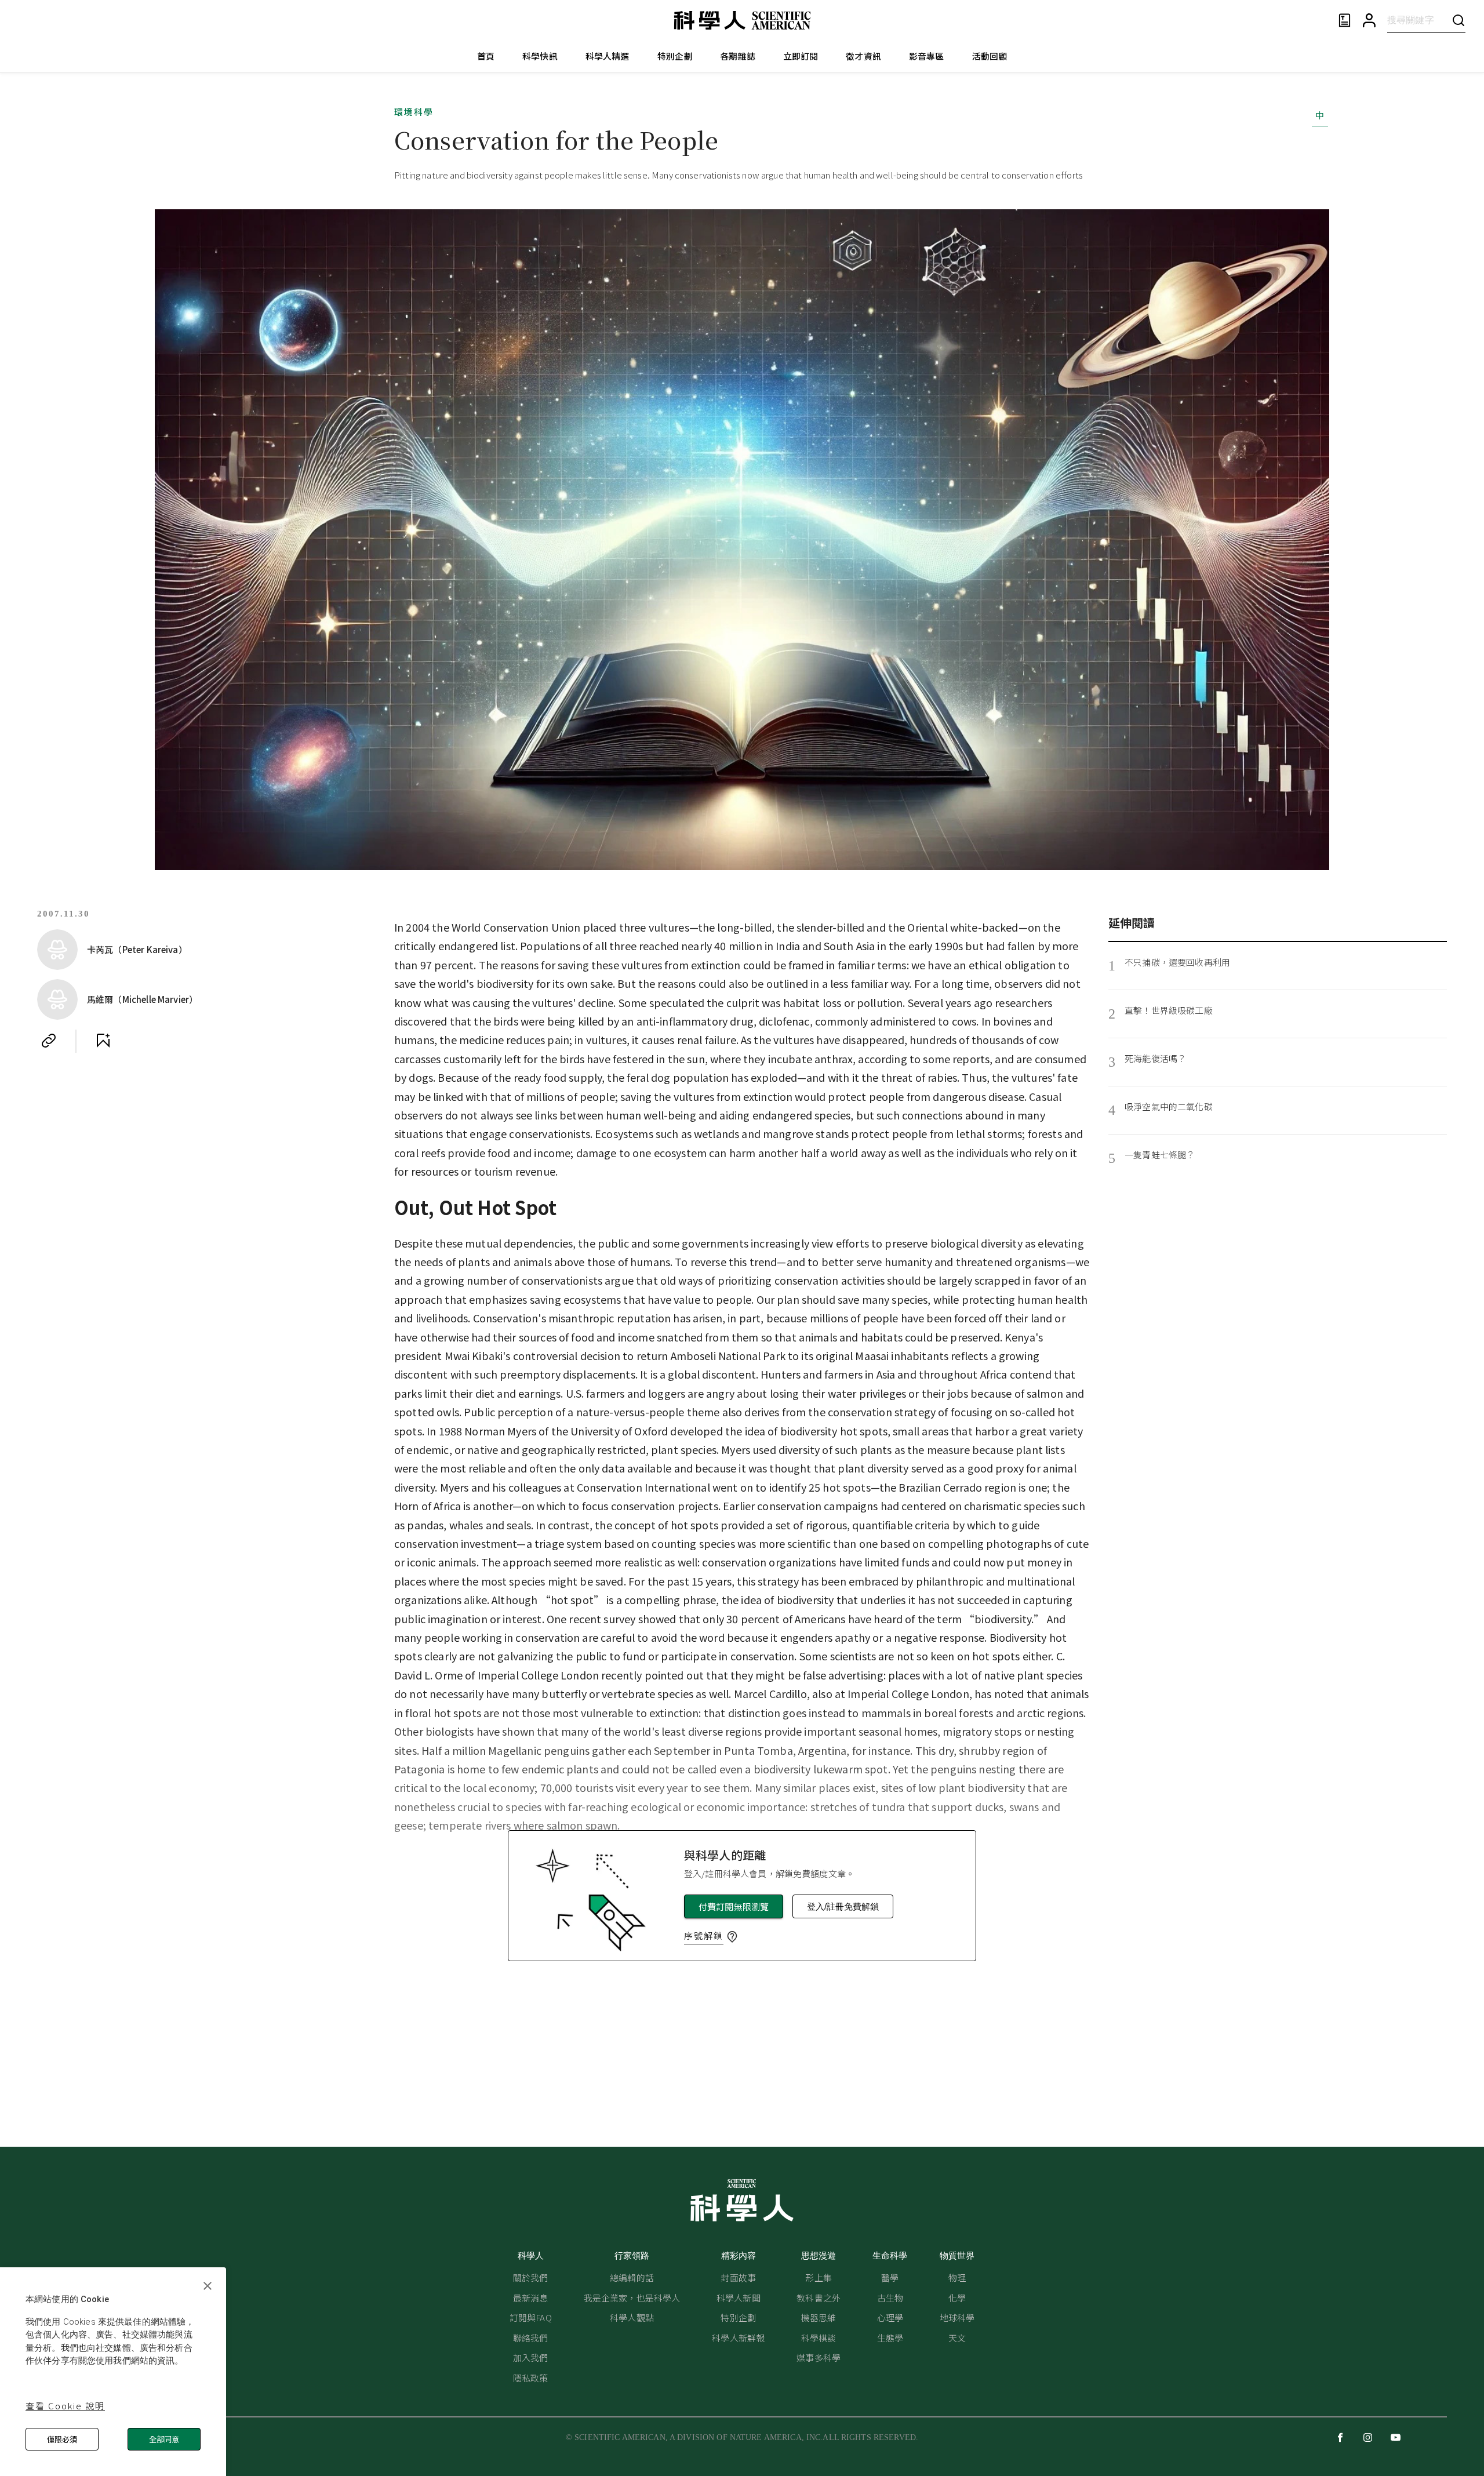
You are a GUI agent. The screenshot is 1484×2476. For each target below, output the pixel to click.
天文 (957, 2338)
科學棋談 (819, 2338)
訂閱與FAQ (531, 2317)
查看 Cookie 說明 (65, 2406)
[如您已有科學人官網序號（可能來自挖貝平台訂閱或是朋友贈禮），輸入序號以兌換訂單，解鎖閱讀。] (732, 1937)
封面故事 (738, 2277)
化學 (957, 2298)
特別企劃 (675, 56)
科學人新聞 (739, 2298)
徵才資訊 (863, 56)
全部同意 (164, 2439)
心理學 (890, 2317)
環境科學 (414, 112)
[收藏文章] (103, 1041)
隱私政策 (531, 2378)
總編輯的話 (632, 2277)
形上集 (818, 2277)
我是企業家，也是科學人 (632, 2298)
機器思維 (819, 2317)
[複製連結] (49, 1041)
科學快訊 (540, 56)
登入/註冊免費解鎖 (843, 1906)
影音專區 (927, 56)
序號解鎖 (704, 1935)
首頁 (486, 56)
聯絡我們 (531, 2338)
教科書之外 (819, 2298)
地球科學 (957, 2317)
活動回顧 (990, 56)
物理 (957, 2277)
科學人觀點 (632, 2317)
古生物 (890, 2298)
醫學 (890, 2277)
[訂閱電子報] (1345, 21)
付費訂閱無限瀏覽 (734, 1906)
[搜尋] (1458, 20)
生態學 (890, 2338)
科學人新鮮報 (738, 2338)
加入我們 (531, 2357)
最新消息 (531, 2298)
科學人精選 (608, 56)
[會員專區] (1369, 21)
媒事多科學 (819, 2357)
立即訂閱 (801, 56)
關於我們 (531, 2277)
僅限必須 (62, 2439)
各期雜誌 (738, 56)
